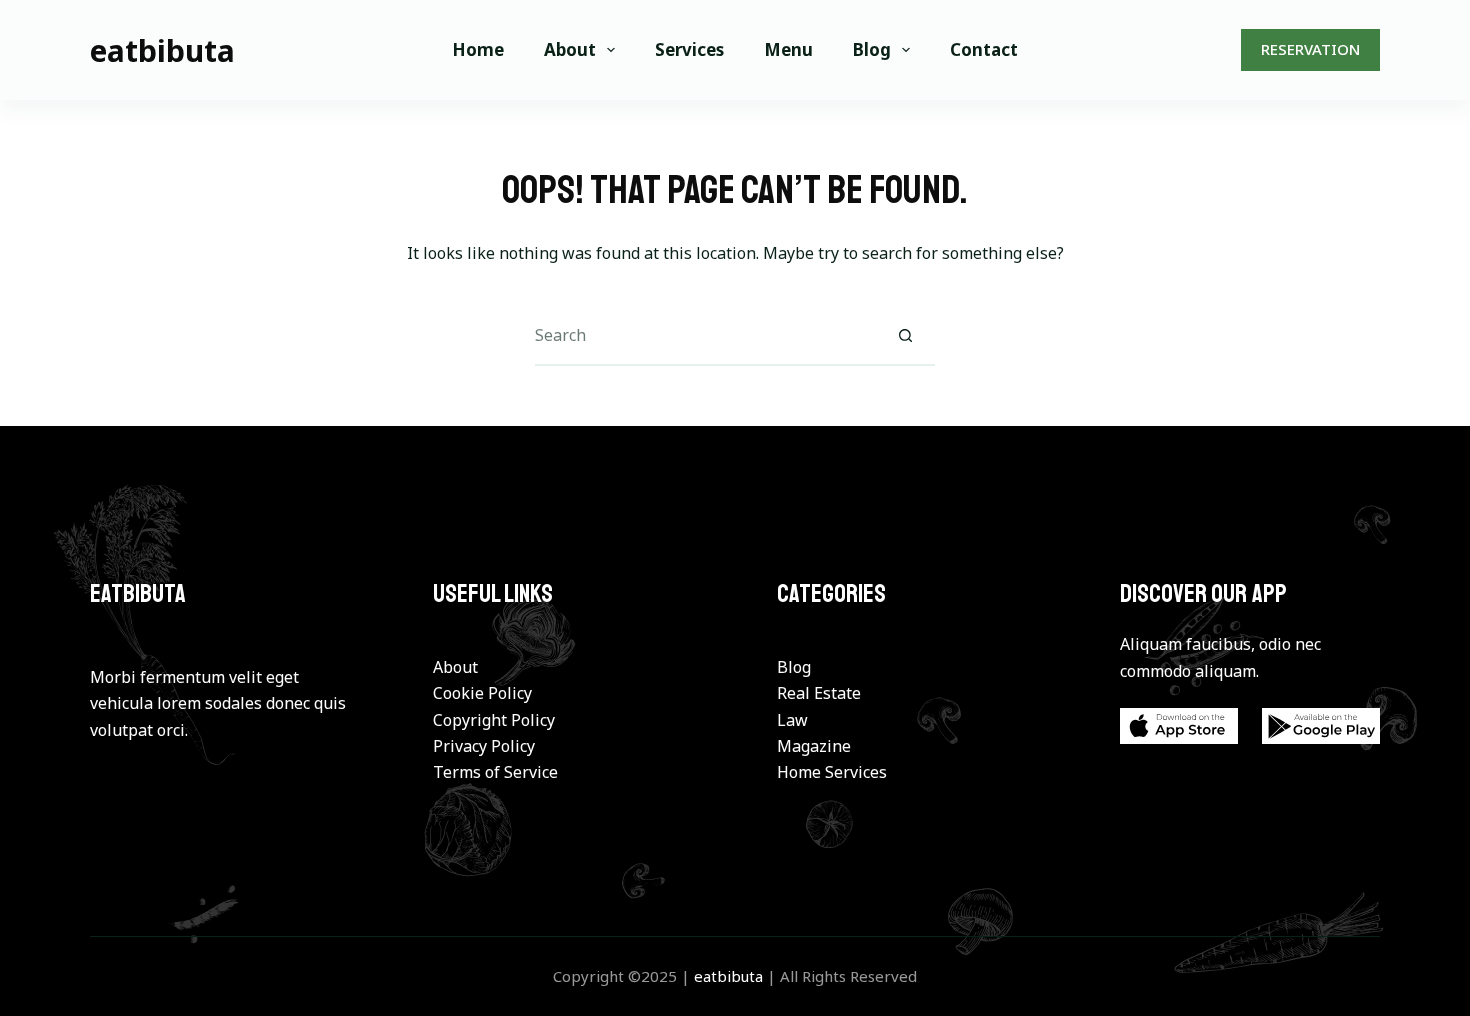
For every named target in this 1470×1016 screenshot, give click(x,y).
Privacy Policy (484, 746)
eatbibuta (162, 50)
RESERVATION (1310, 49)
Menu (788, 49)
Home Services (832, 772)
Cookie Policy (482, 693)
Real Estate (819, 693)
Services (689, 49)
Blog (872, 49)
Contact (984, 49)
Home (478, 49)
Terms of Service (495, 772)
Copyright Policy (494, 720)
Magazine (814, 746)
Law (792, 720)
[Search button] (905, 336)
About (570, 49)
